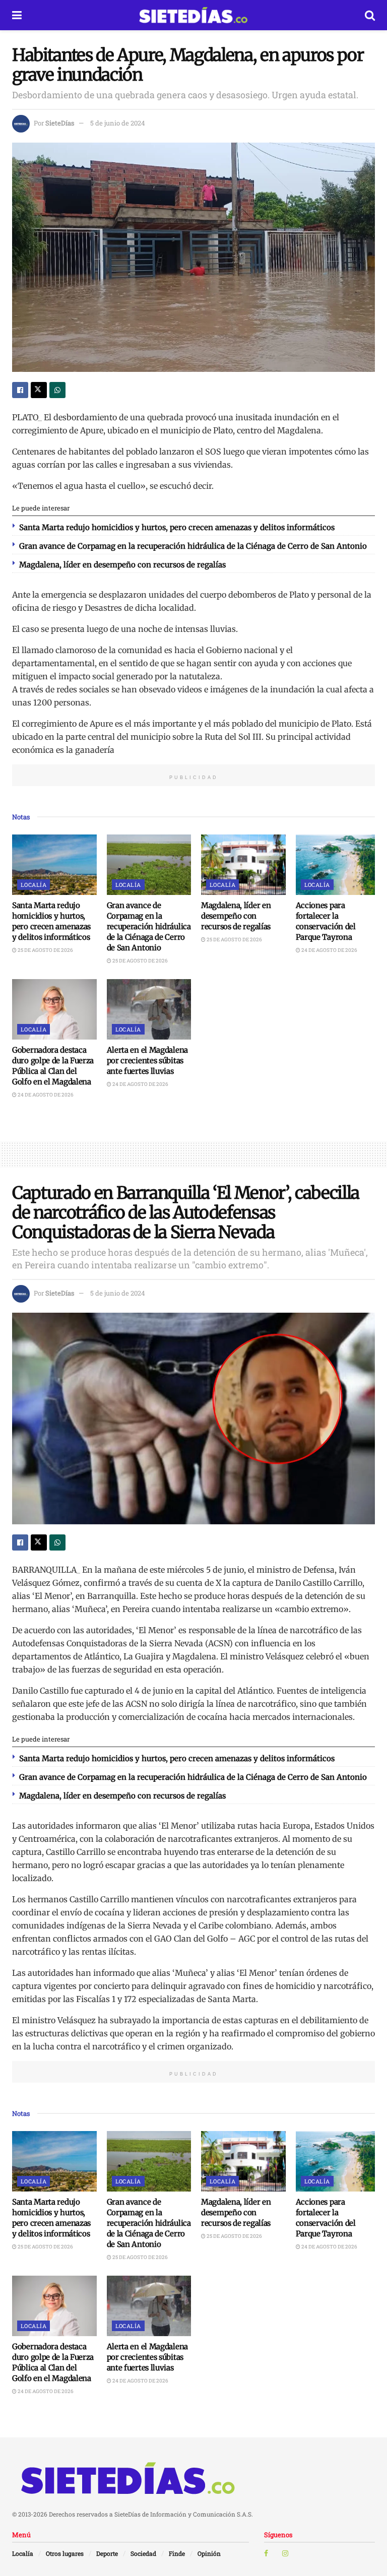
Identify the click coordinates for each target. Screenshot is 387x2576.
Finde (177, 2553)
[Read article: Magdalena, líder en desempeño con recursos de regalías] (243, 865)
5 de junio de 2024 (118, 123)
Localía (34, 885)
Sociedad (143, 2553)
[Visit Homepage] (193, 15)
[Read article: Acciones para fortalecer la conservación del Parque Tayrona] (338, 865)
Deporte (107, 2553)
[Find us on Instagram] (285, 2553)
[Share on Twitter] (39, 390)
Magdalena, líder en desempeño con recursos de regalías (122, 565)
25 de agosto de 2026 (45, 950)
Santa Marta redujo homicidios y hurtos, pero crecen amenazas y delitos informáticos (177, 527)
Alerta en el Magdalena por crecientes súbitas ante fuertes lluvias (147, 1060)
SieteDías (60, 123)
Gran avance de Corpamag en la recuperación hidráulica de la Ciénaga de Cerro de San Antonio (193, 546)
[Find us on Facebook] (266, 2553)
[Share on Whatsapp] (57, 390)
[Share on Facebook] (20, 390)
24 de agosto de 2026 (329, 950)
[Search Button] (370, 15)
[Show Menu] (17, 15)
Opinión (209, 2553)
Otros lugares (65, 2553)
